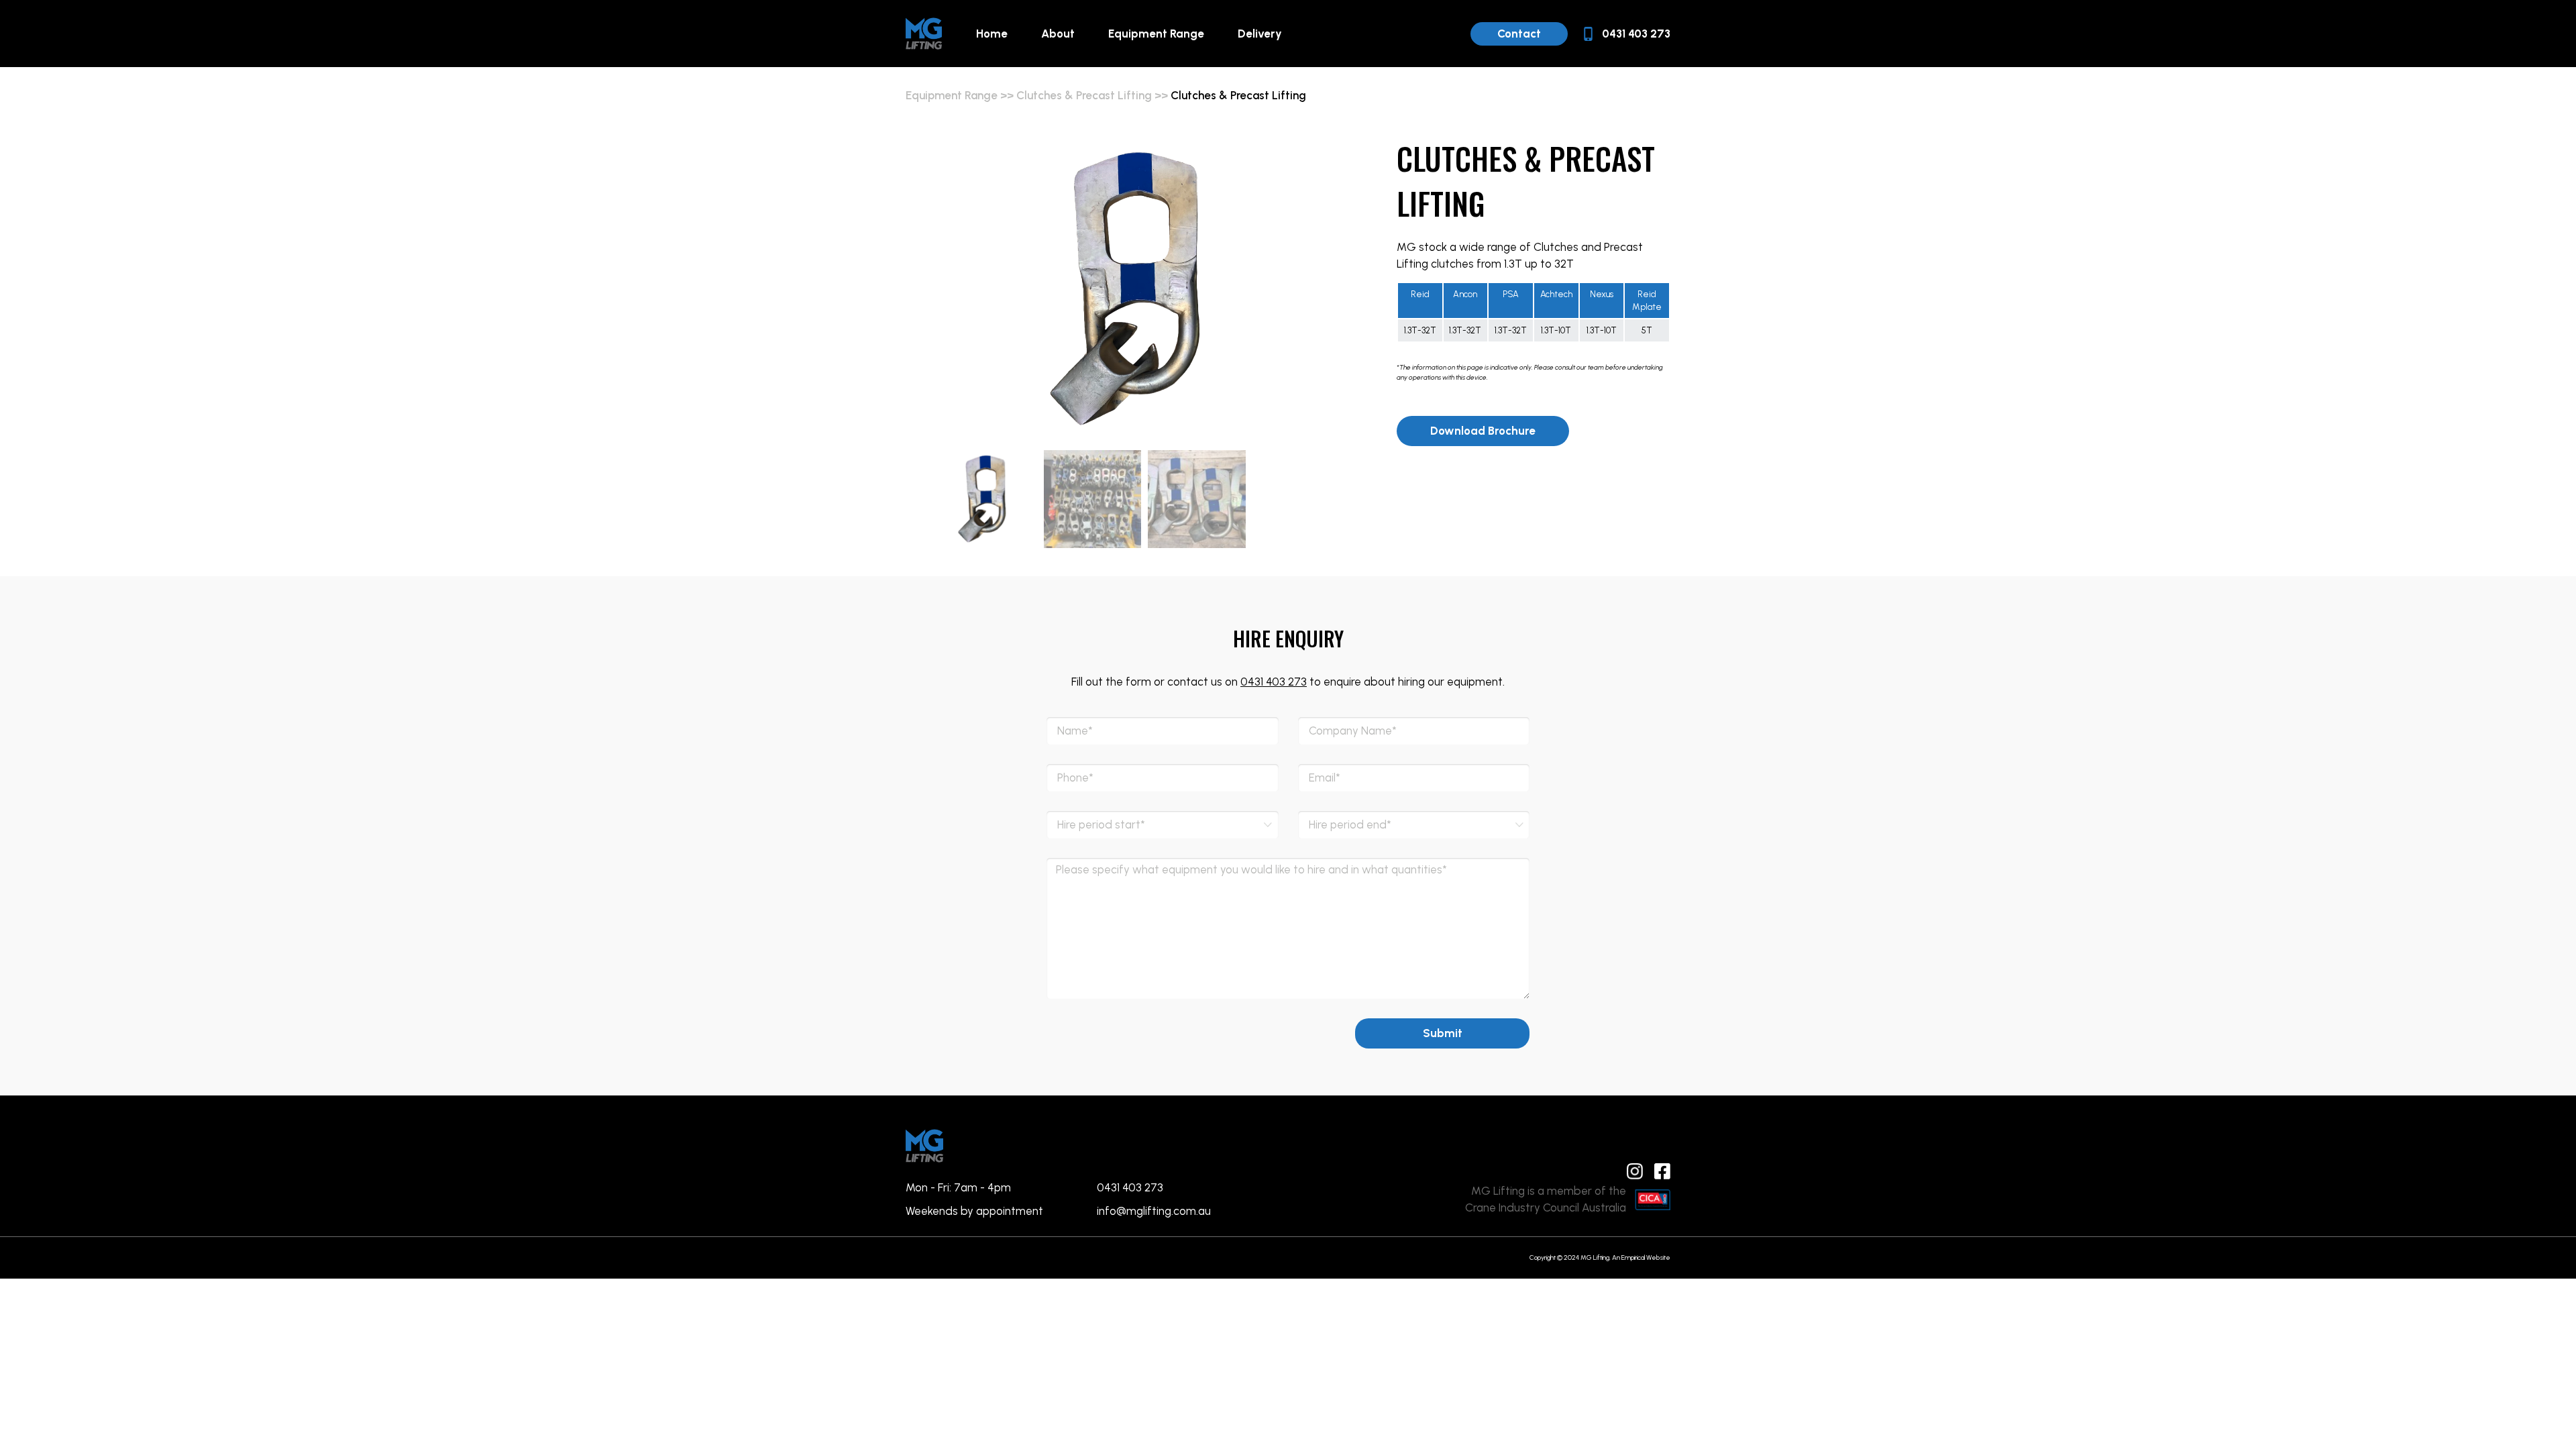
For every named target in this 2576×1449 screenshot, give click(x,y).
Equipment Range (1156, 34)
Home (992, 34)
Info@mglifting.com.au (1154, 1211)
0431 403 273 (1274, 682)
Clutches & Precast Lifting (1084, 95)
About (1058, 34)
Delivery (1260, 34)
